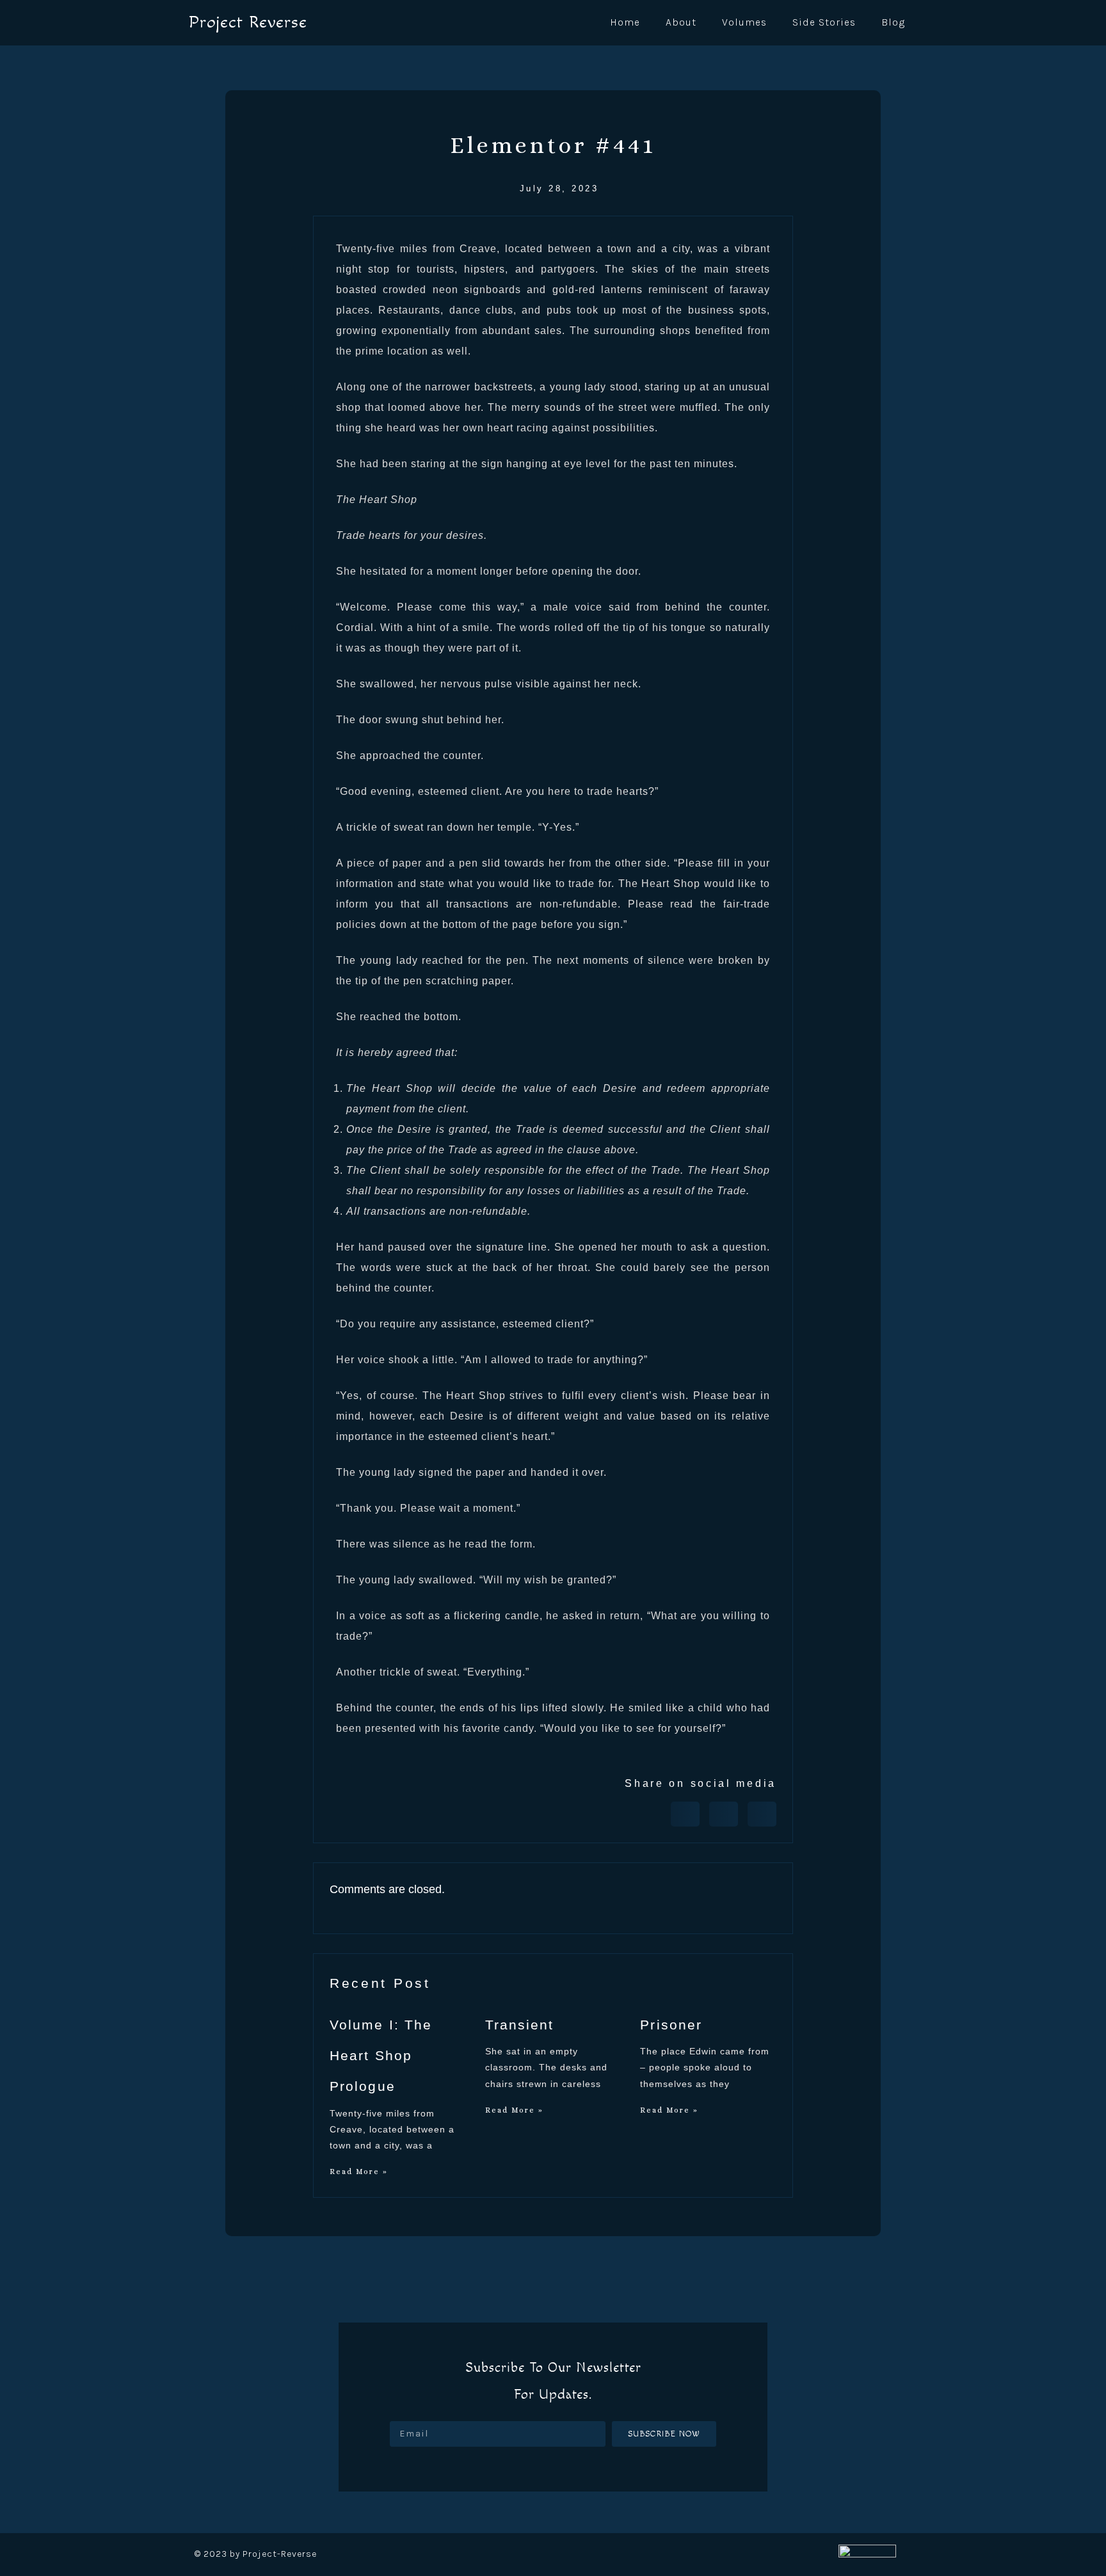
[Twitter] (553, 2469)
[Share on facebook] (685, 1814)
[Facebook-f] (527, 2469)
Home (625, 22)
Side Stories (824, 22)
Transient (520, 2025)
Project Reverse (248, 22)
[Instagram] (579, 2469)
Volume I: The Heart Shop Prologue (381, 2056)
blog (893, 22)
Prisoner (671, 2025)
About (681, 22)
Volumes (744, 22)
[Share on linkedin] (762, 1814)
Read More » (359, 2172)
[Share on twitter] (724, 1814)
